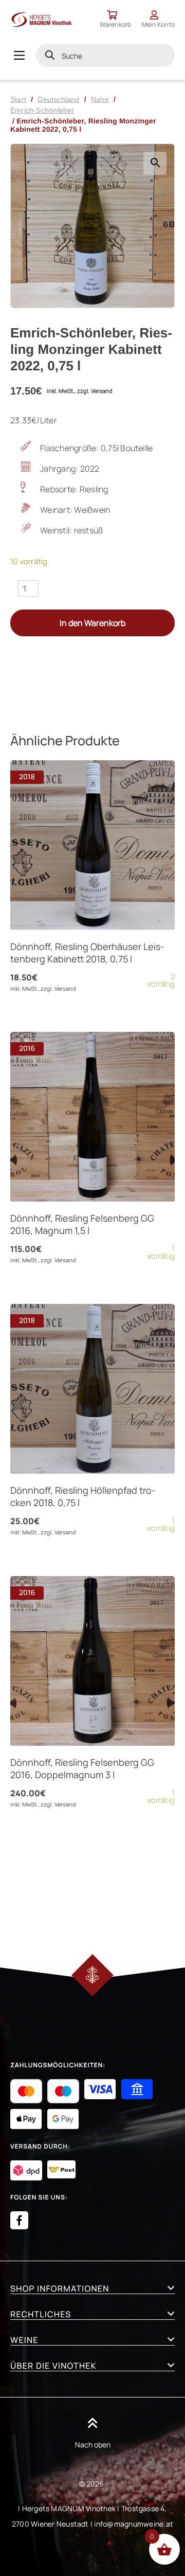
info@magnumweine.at (134, 2524)
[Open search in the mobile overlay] (105, 55)
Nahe (100, 99)
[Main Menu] (19, 55)
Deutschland (58, 99)
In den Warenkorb (92, 623)
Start (18, 99)
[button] (155, 163)
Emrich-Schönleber (42, 110)
